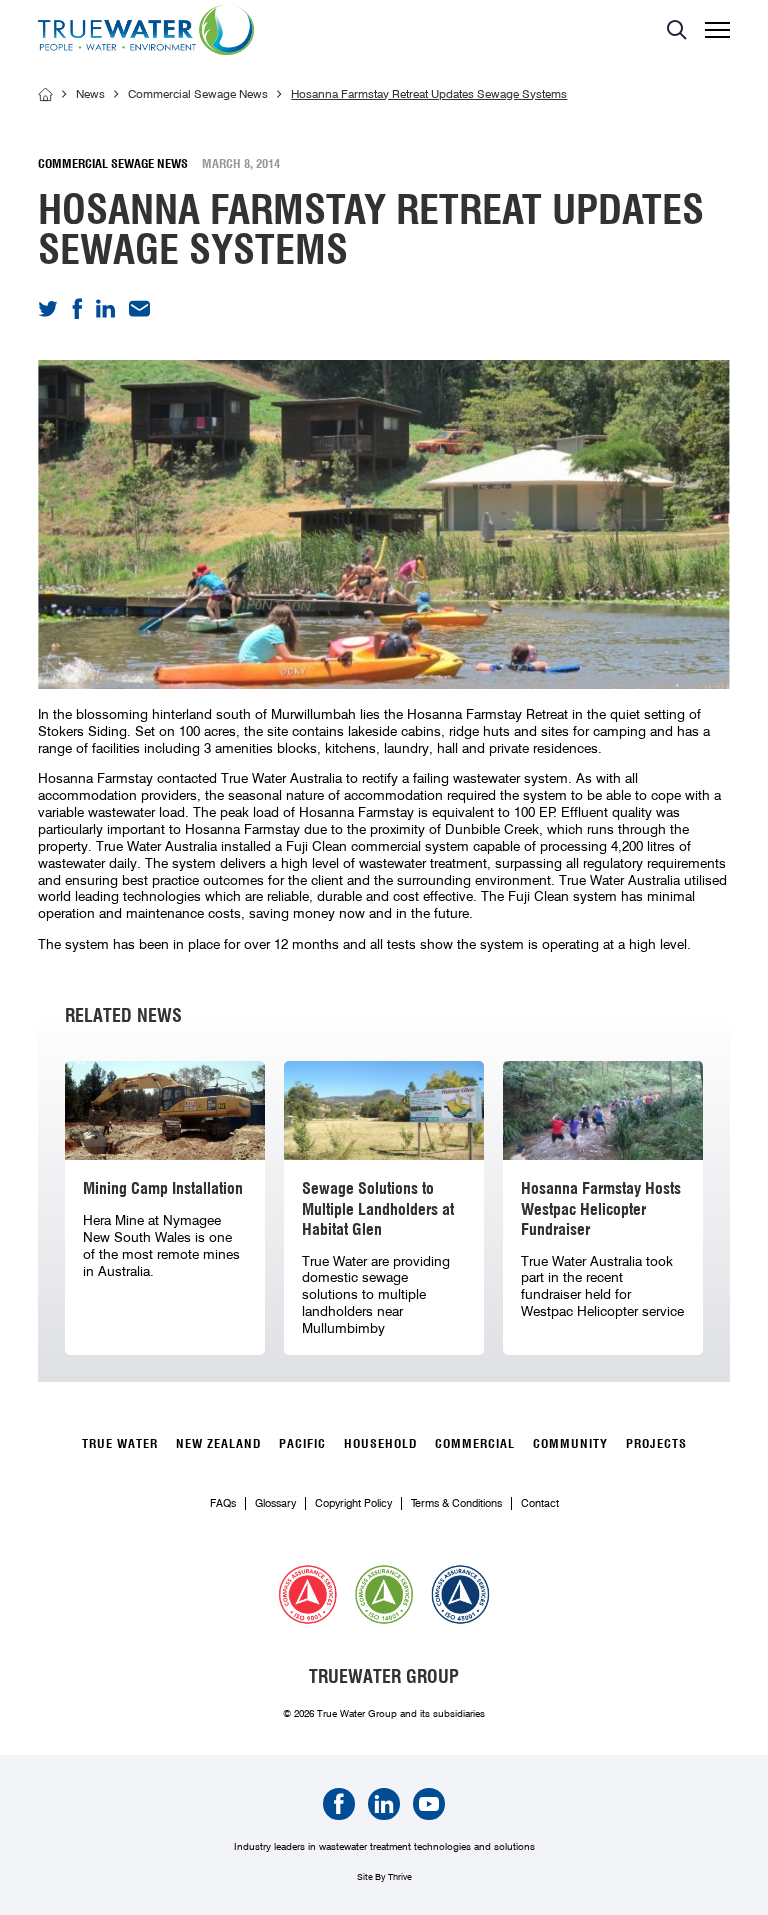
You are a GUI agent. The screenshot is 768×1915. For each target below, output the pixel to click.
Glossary (275, 1503)
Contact (540, 1503)
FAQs (223, 1503)
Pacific (302, 1443)
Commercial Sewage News (198, 95)
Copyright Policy (353, 1503)
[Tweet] (48, 312)
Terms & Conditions (456, 1503)
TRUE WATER (120, 1443)
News (90, 95)
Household (380, 1443)
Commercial (475, 1443)
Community (570, 1443)
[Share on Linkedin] (105, 313)
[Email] (139, 312)
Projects (656, 1443)
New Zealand (218, 1443)
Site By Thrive (384, 1876)
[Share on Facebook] (77, 315)
